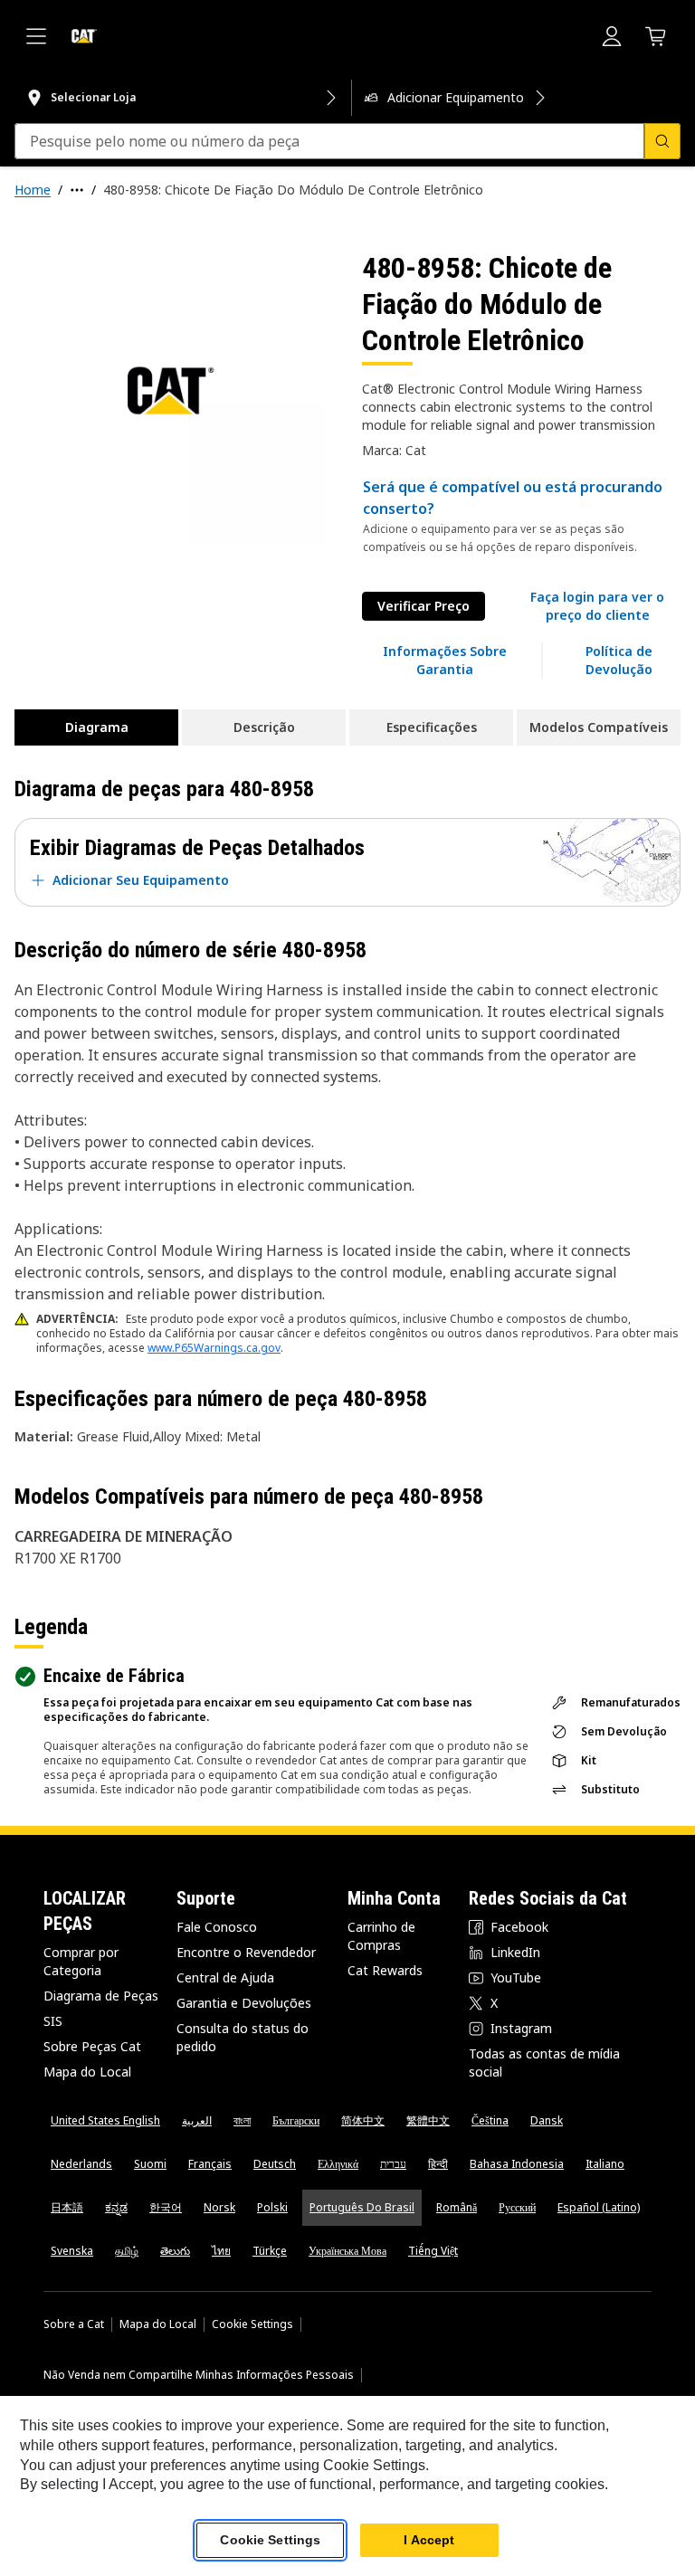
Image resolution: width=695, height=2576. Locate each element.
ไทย (221, 2251)
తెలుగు (175, 2251)
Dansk (547, 2120)
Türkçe (270, 2251)
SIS (53, 2021)
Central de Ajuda (225, 1977)
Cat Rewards (385, 1970)
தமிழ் (127, 2251)
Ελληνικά (338, 2164)
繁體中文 (428, 2120)
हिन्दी (438, 2164)
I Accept (429, 2540)
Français (210, 2164)
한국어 (166, 2207)
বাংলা (242, 2120)
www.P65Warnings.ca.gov (214, 1348)
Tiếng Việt (433, 2251)
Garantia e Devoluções (244, 2003)
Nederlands (81, 2164)
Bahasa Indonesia (517, 2164)
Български (296, 2120)
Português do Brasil (362, 2207)
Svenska (72, 2251)
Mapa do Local (87, 2072)
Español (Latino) (599, 2207)
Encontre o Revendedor (246, 1952)
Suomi (150, 2164)
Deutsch (275, 2164)
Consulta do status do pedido (243, 2037)
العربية (197, 2120)
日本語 (67, 2207)
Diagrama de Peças (101, 1996)
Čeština (490, 2120)
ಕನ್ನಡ (116, 2207)
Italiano (605, 2164)
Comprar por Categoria (81, 1961)
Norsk (219, 2207)
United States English (105, 2120)
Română (457, 2207)
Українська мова (347, 2251)
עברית (393, 2164)
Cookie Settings (252, 2324)
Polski (272, 2207)
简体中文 (363, 2120)
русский (517, 2207)
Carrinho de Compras (381, 1936)
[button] (597, 606)
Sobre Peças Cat (92, 2046)
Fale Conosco (217, 1927)
